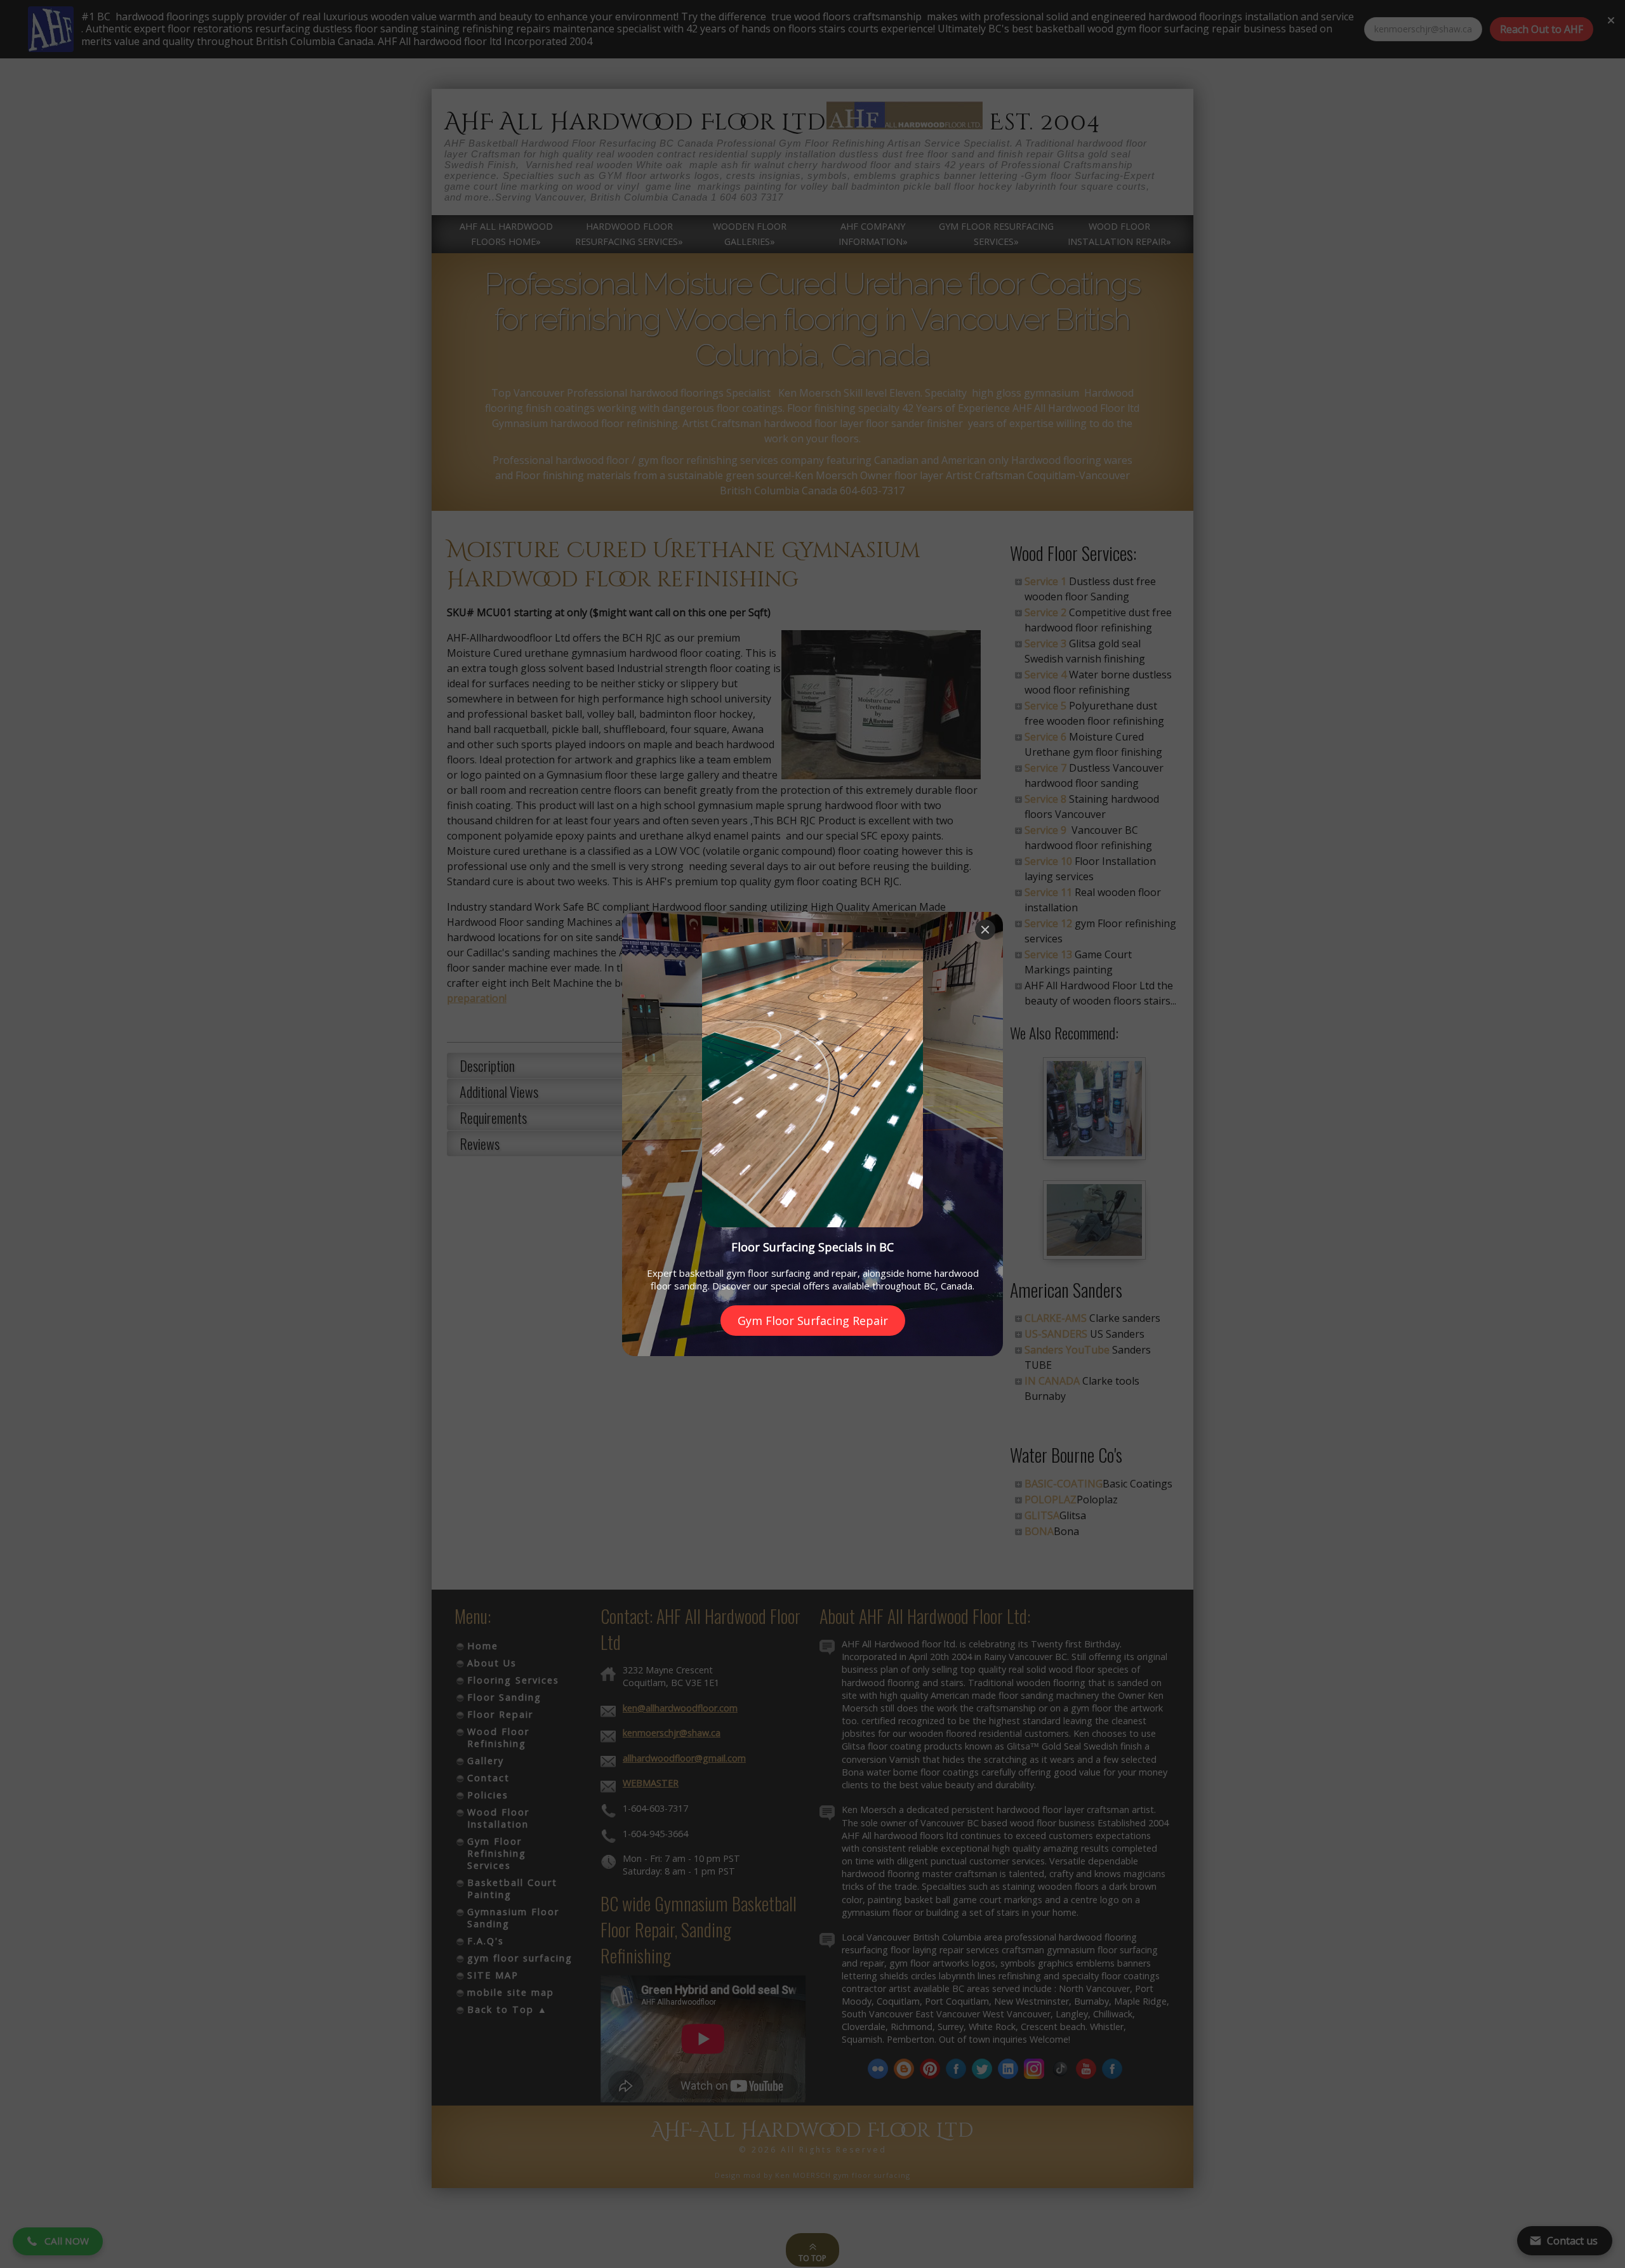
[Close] (985, 930)
